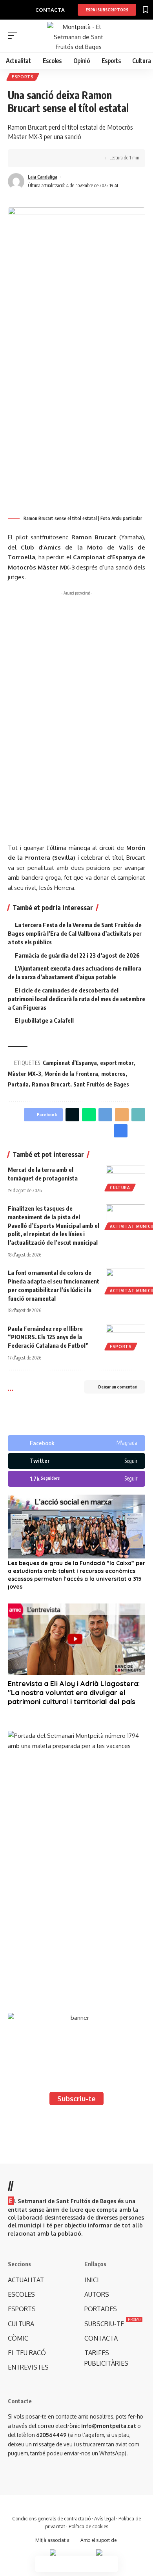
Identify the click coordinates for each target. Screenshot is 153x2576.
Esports (23, 77)
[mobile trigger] (15, 36)
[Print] (62, 158)
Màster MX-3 (25, 1074)
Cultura (120, 1188)
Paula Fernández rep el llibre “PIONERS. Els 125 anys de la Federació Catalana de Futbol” (48, 1337)
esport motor (117, 1063)
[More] (74, 158)
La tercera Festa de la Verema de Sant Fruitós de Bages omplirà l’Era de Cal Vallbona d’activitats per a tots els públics (75, 933)
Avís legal (105, 2519)
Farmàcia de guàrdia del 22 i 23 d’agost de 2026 (77, 955)
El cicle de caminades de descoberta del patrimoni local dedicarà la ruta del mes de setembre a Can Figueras (76, 999)
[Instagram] (76, 1479)
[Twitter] (76, 1461)
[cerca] (140, 36)
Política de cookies (88, 2526)
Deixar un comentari (118, 1387)
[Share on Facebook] (25, 158)
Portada (18, 1084)
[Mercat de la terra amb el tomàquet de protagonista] (126, 1177)
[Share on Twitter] (38, 158)
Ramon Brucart (51, 1084)
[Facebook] (76, 1443)
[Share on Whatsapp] (89, 1115)
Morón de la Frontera (71, 1074)
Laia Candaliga (43, 177)
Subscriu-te (76, 2099)
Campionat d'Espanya (70, 1063)
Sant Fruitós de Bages (101, 1084)
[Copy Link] (50, 158)
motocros (113, 1074)
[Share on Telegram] (105, 1115)
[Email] (122, 1115)
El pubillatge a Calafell (44, 1020)
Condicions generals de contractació (51, 2519)
